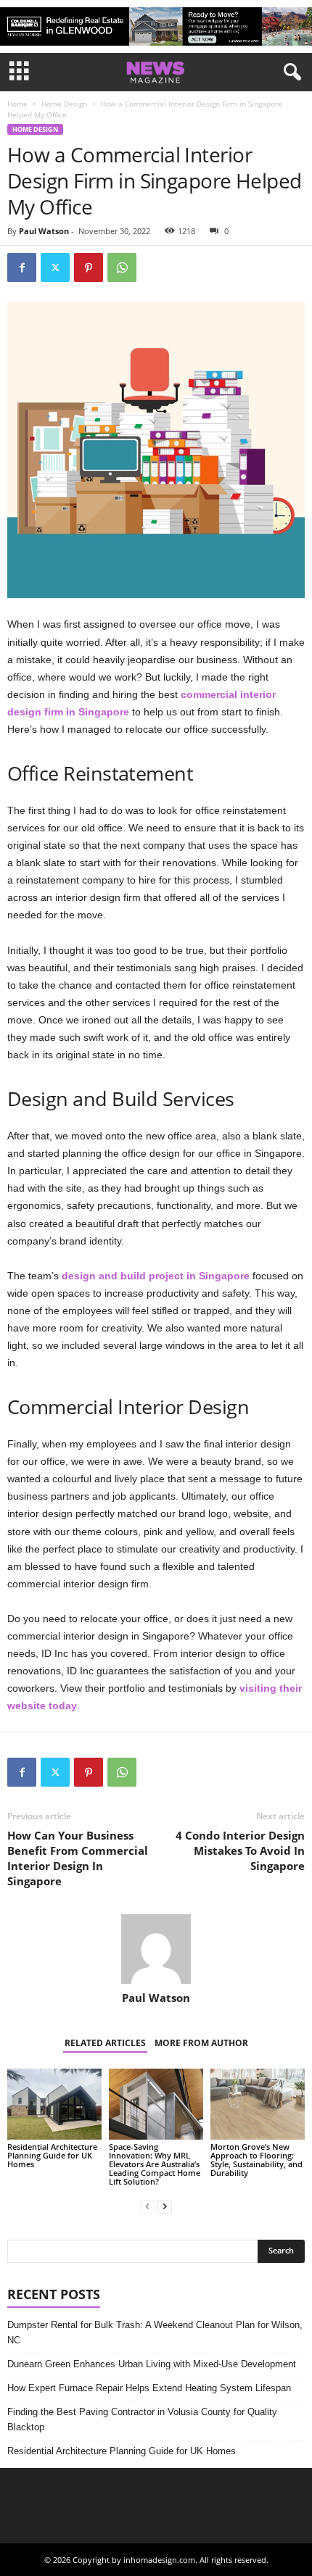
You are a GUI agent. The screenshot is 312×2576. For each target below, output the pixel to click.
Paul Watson (44, 231)
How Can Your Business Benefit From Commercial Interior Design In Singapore (78, 1858)
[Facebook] (22, 267)
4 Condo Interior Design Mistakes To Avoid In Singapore (240, 1850)
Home (17, 104)
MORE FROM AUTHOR (201, 2043)
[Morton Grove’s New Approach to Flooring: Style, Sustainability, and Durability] (258, 2104)
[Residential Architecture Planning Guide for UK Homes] (54, 2104)
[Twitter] (55, 267)
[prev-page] (147, 2206)
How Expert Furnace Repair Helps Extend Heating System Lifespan (149, 2388)
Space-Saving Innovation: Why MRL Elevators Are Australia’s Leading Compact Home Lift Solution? (155, 2164)
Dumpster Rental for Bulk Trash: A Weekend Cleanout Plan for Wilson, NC (155, 2332)
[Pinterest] (89, 267)
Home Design (64, 104)
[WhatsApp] (122, 267)
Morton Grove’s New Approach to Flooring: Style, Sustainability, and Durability (256, 2160)
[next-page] (165, 2206)
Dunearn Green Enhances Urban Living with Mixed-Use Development (152, 2364)
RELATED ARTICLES (105, 2043)
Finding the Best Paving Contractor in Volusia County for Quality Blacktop (142, 2419)
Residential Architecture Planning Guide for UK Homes (52, 2155)
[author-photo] (156, 1949)
